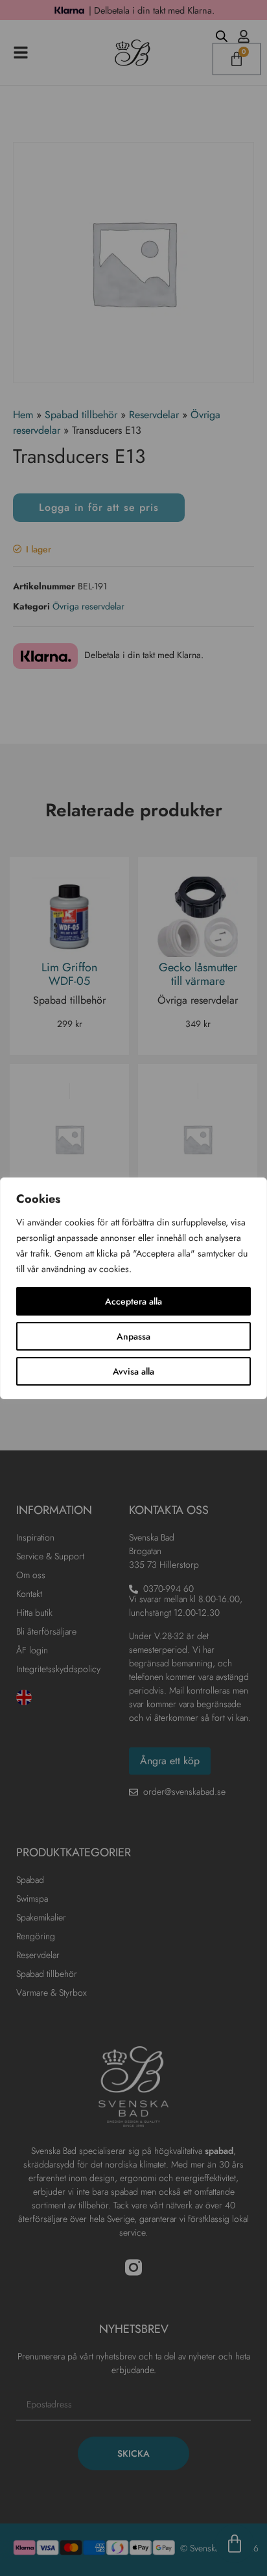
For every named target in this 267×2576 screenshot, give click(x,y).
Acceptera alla (133, 1301)
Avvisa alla (133, 1371)
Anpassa (133, 1336)
